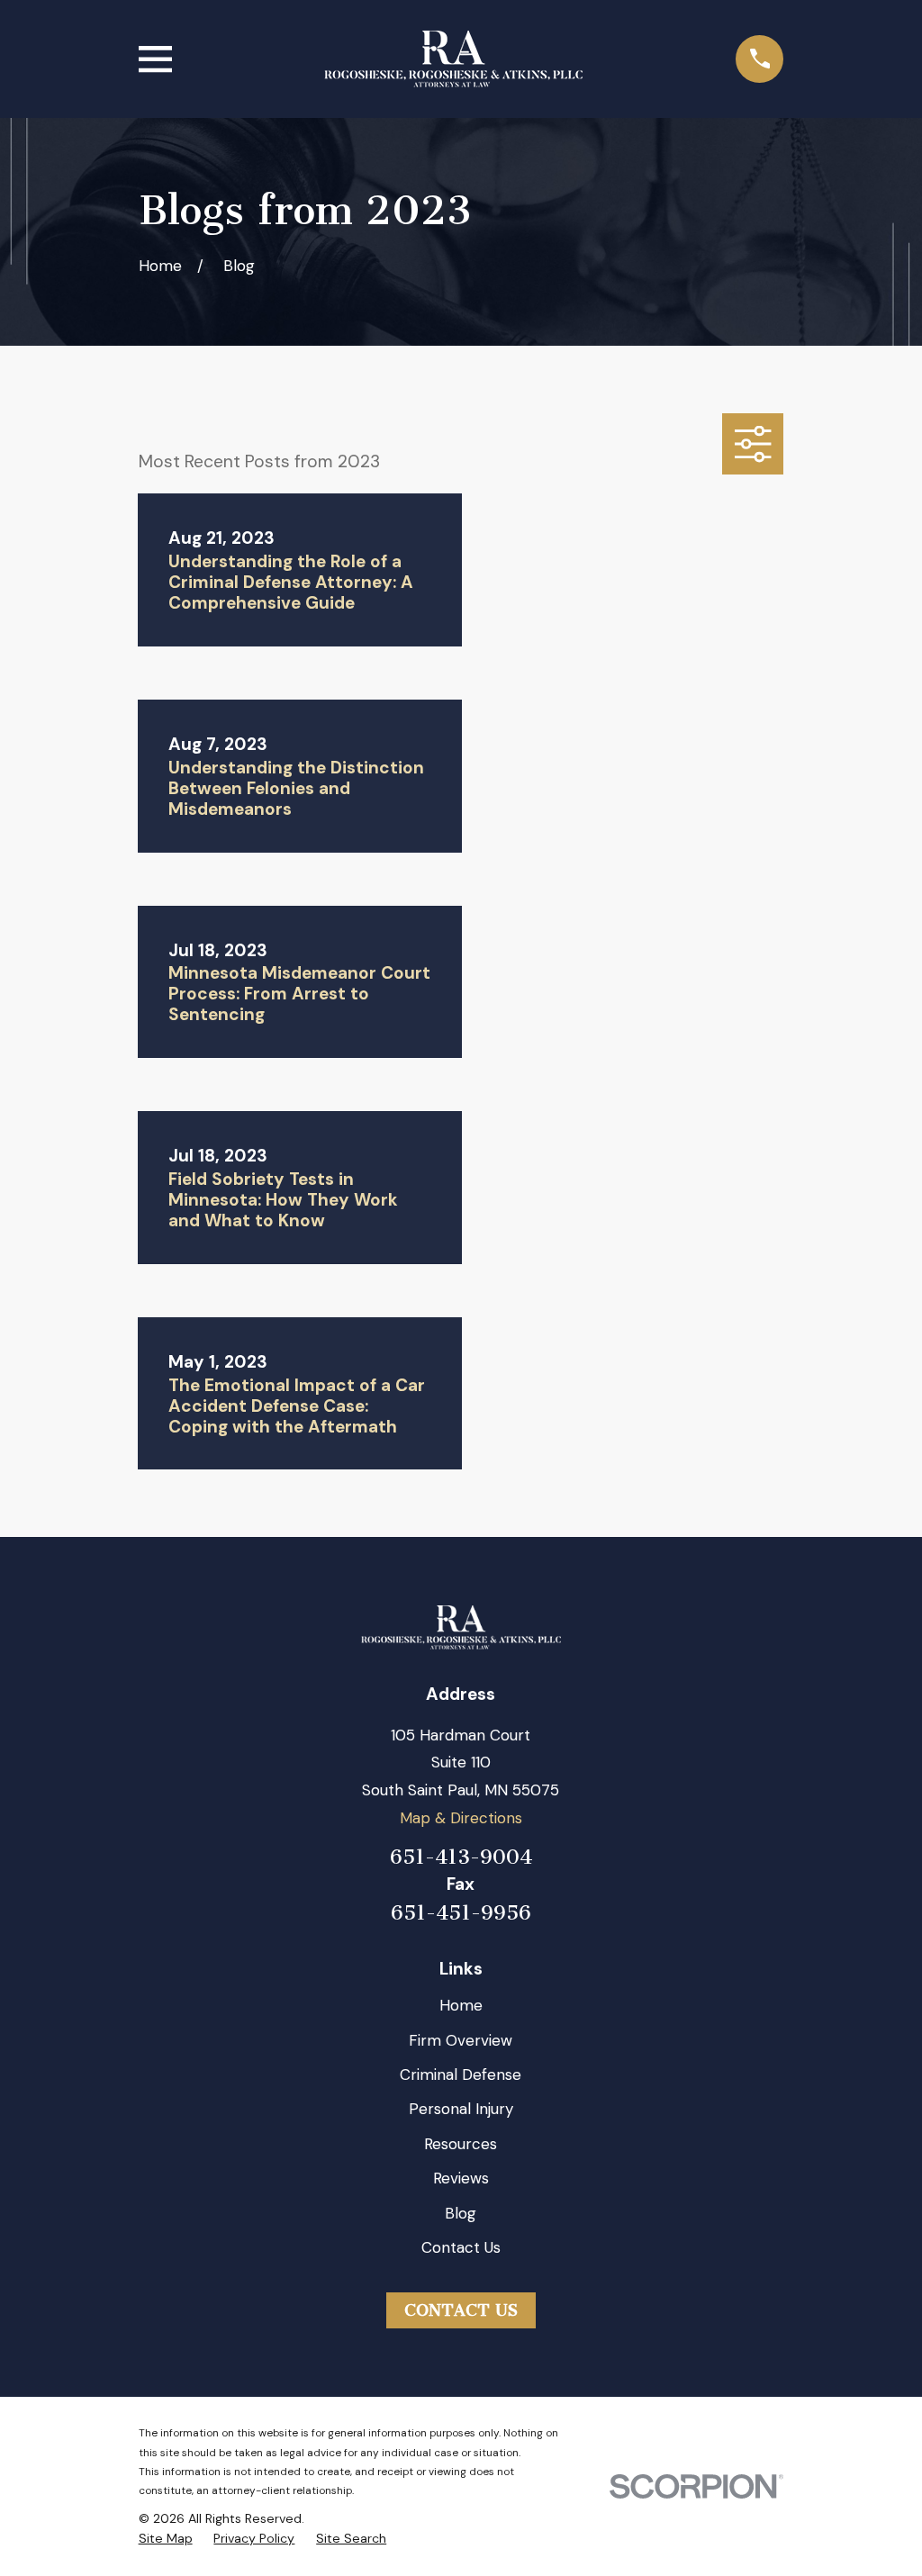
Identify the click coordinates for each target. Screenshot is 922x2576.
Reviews (461, 2178)
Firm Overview (461, 2040)
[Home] (453, 59)
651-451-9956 (461, 1914)
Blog (461, 2213)
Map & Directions (461, 1818)
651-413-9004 (461, 1857)
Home (461, 2005)
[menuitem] (166, 2539)
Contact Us (461, 2247)
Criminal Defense (461, 2074)
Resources (461, 2144)
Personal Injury (461, 2109)
